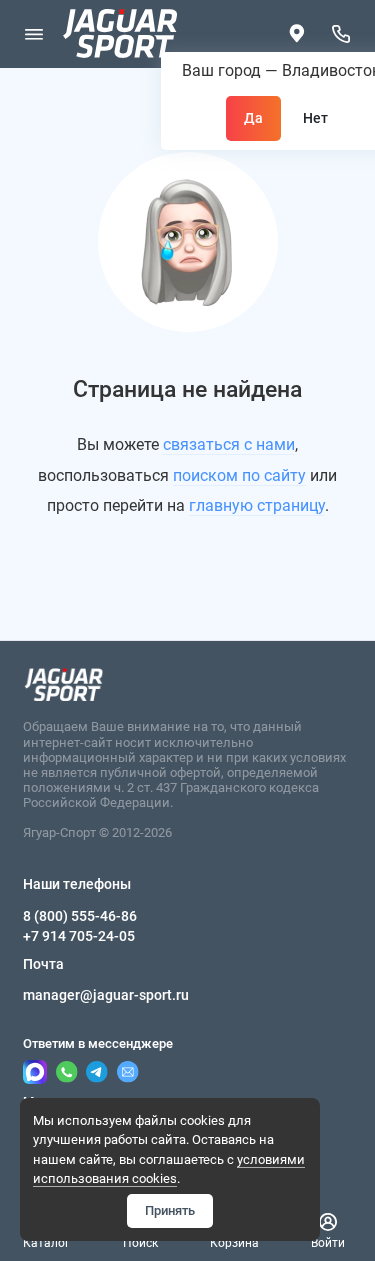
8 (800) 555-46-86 (80, 916)
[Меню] (34, 34)
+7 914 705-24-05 (79, 936)
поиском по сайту (239, 475)
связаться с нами (229, 444)
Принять (170, 1210)
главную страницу (257, 505)
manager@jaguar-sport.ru (106, 995)
